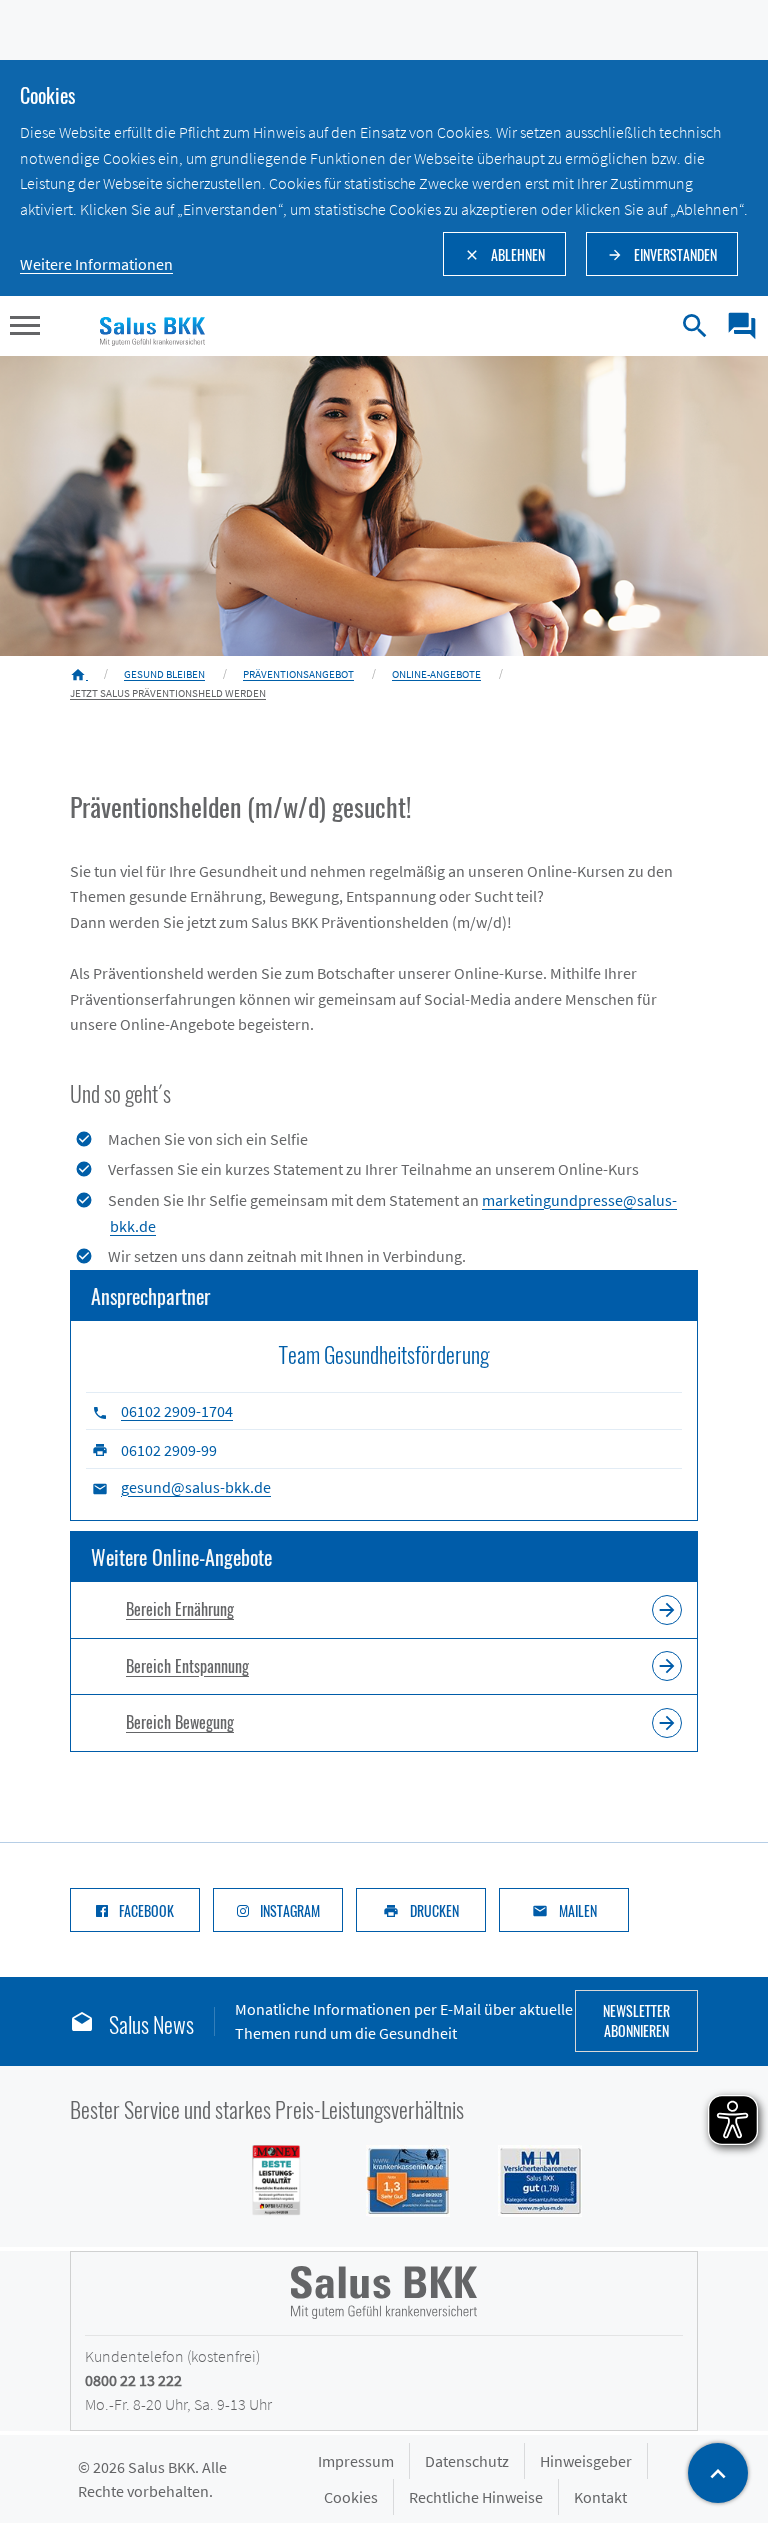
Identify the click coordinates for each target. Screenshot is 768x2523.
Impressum (356, 2461)
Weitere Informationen (96, 264)
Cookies (351, 2497)
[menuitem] (734, 326)
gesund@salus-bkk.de (196, 1487)
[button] (25, 328)
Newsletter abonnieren (636, 2020)
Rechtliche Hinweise (476, 2497)
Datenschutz (467, 2461)
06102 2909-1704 (177, 1411)
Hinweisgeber (586, 2461)
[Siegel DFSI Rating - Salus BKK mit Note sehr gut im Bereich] (396, 2179)
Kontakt (600, 2497)
